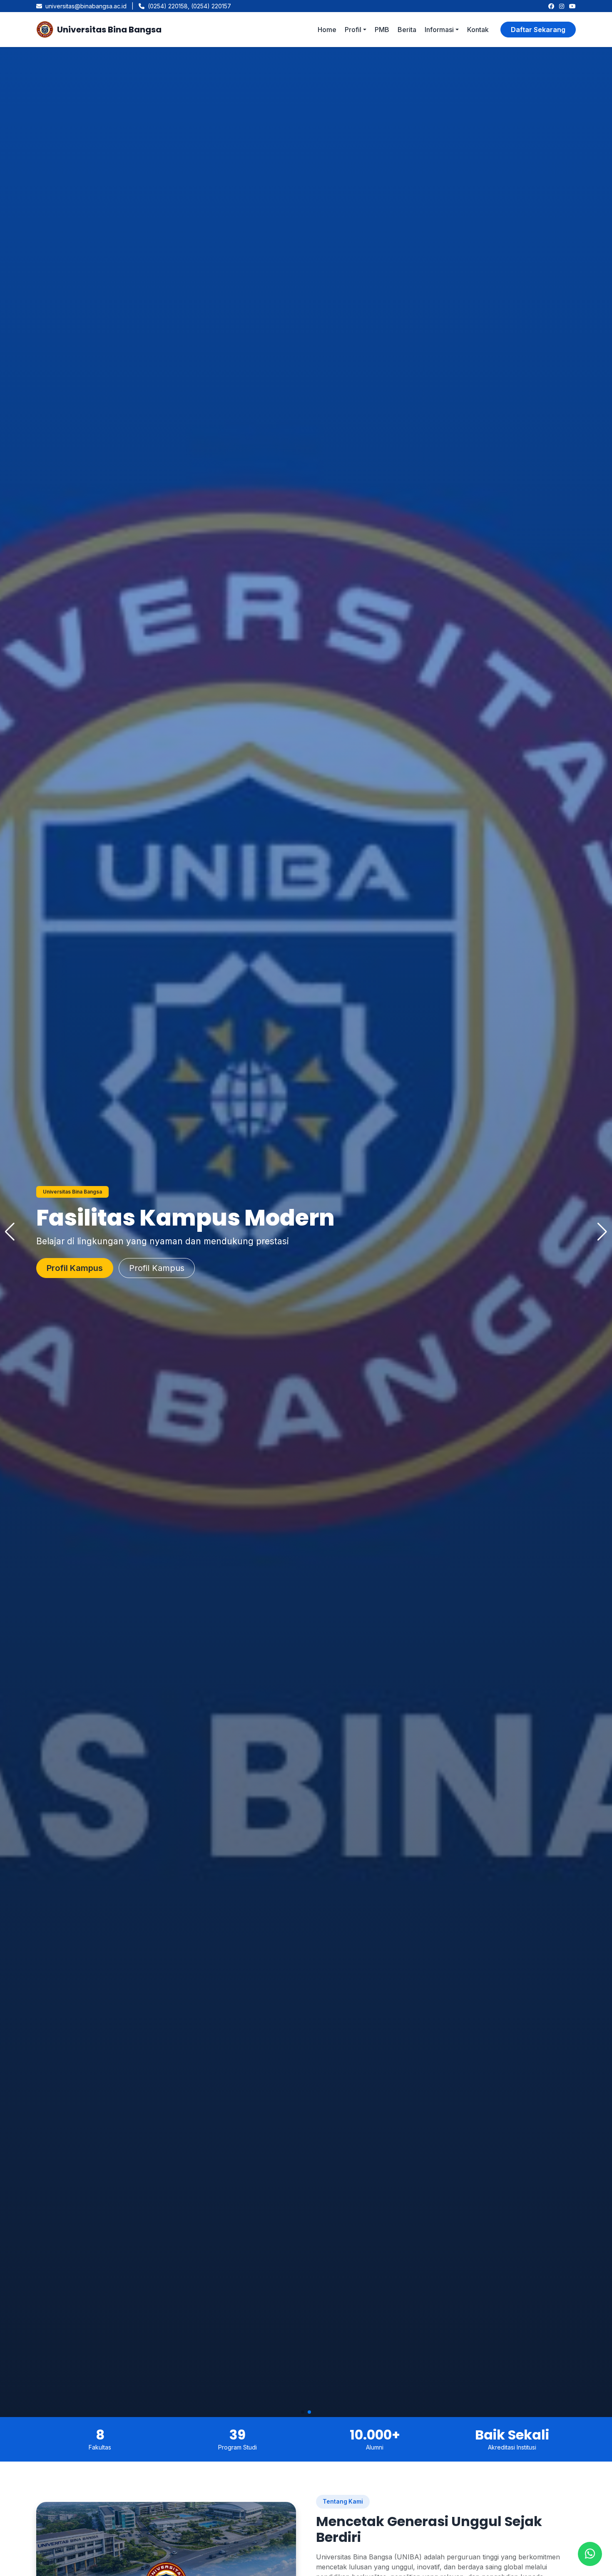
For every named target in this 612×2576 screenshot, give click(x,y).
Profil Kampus (167, 1268)
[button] (303, 2412)
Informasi (439, 30)
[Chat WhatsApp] (590, 2554)
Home (327, 30)
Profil (353, 30)
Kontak (478, 30)
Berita (407, 30)
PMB (382, 30)
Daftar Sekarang (538, 30)
